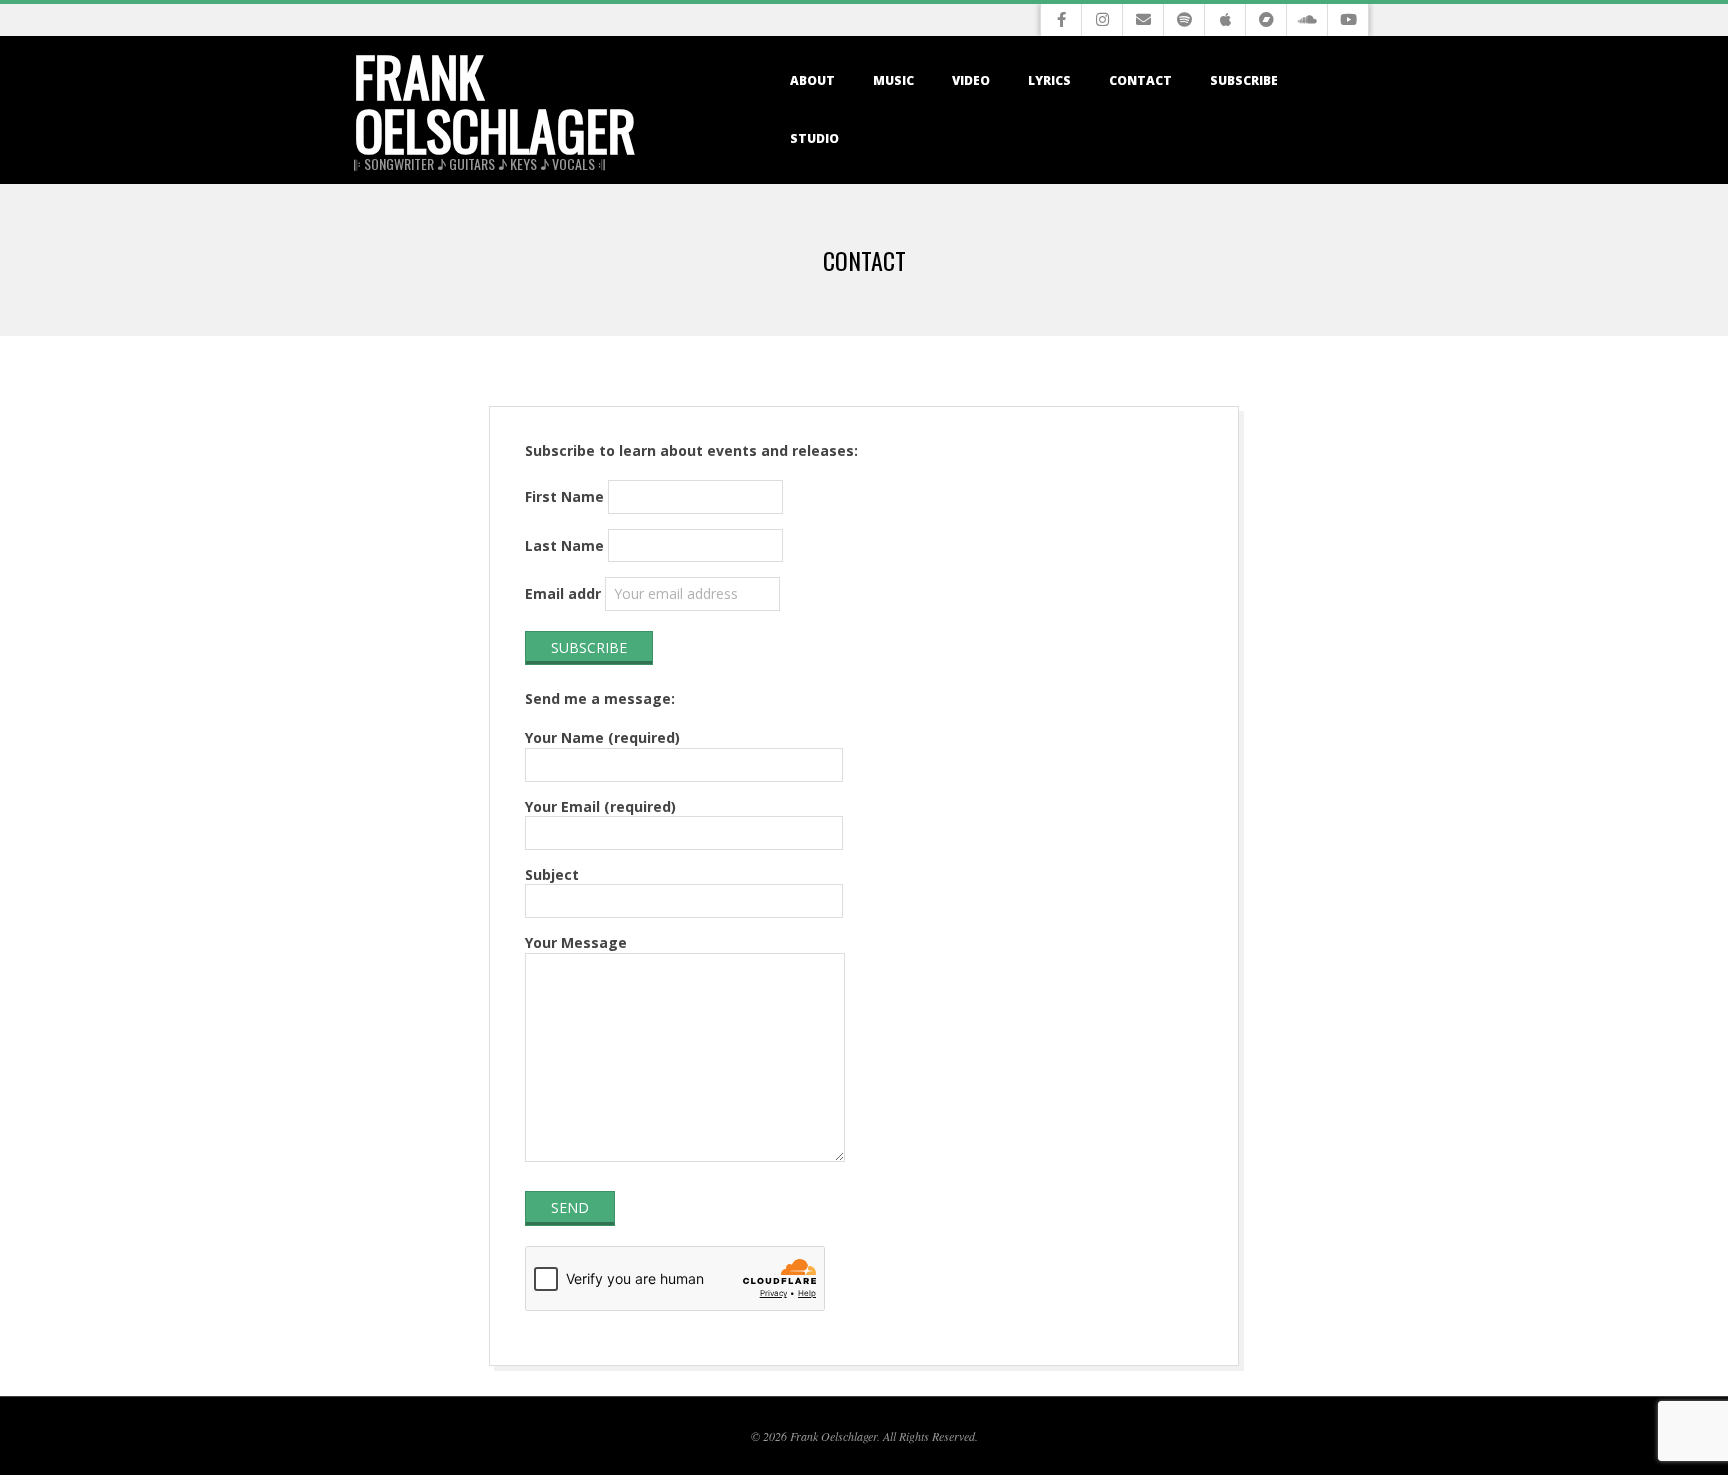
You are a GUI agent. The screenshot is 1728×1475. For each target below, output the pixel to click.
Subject (552, 874)
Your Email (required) (600, 806)
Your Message (576, 942)
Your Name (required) (602, 737)
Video (971, 80)
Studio (814, 138)
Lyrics (1049, 80)
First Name (564, 496)
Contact (1140, 80)
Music (893, 80)
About (812, 80)
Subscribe (1244, 80)
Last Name (564, 545)
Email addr (563, 593)
